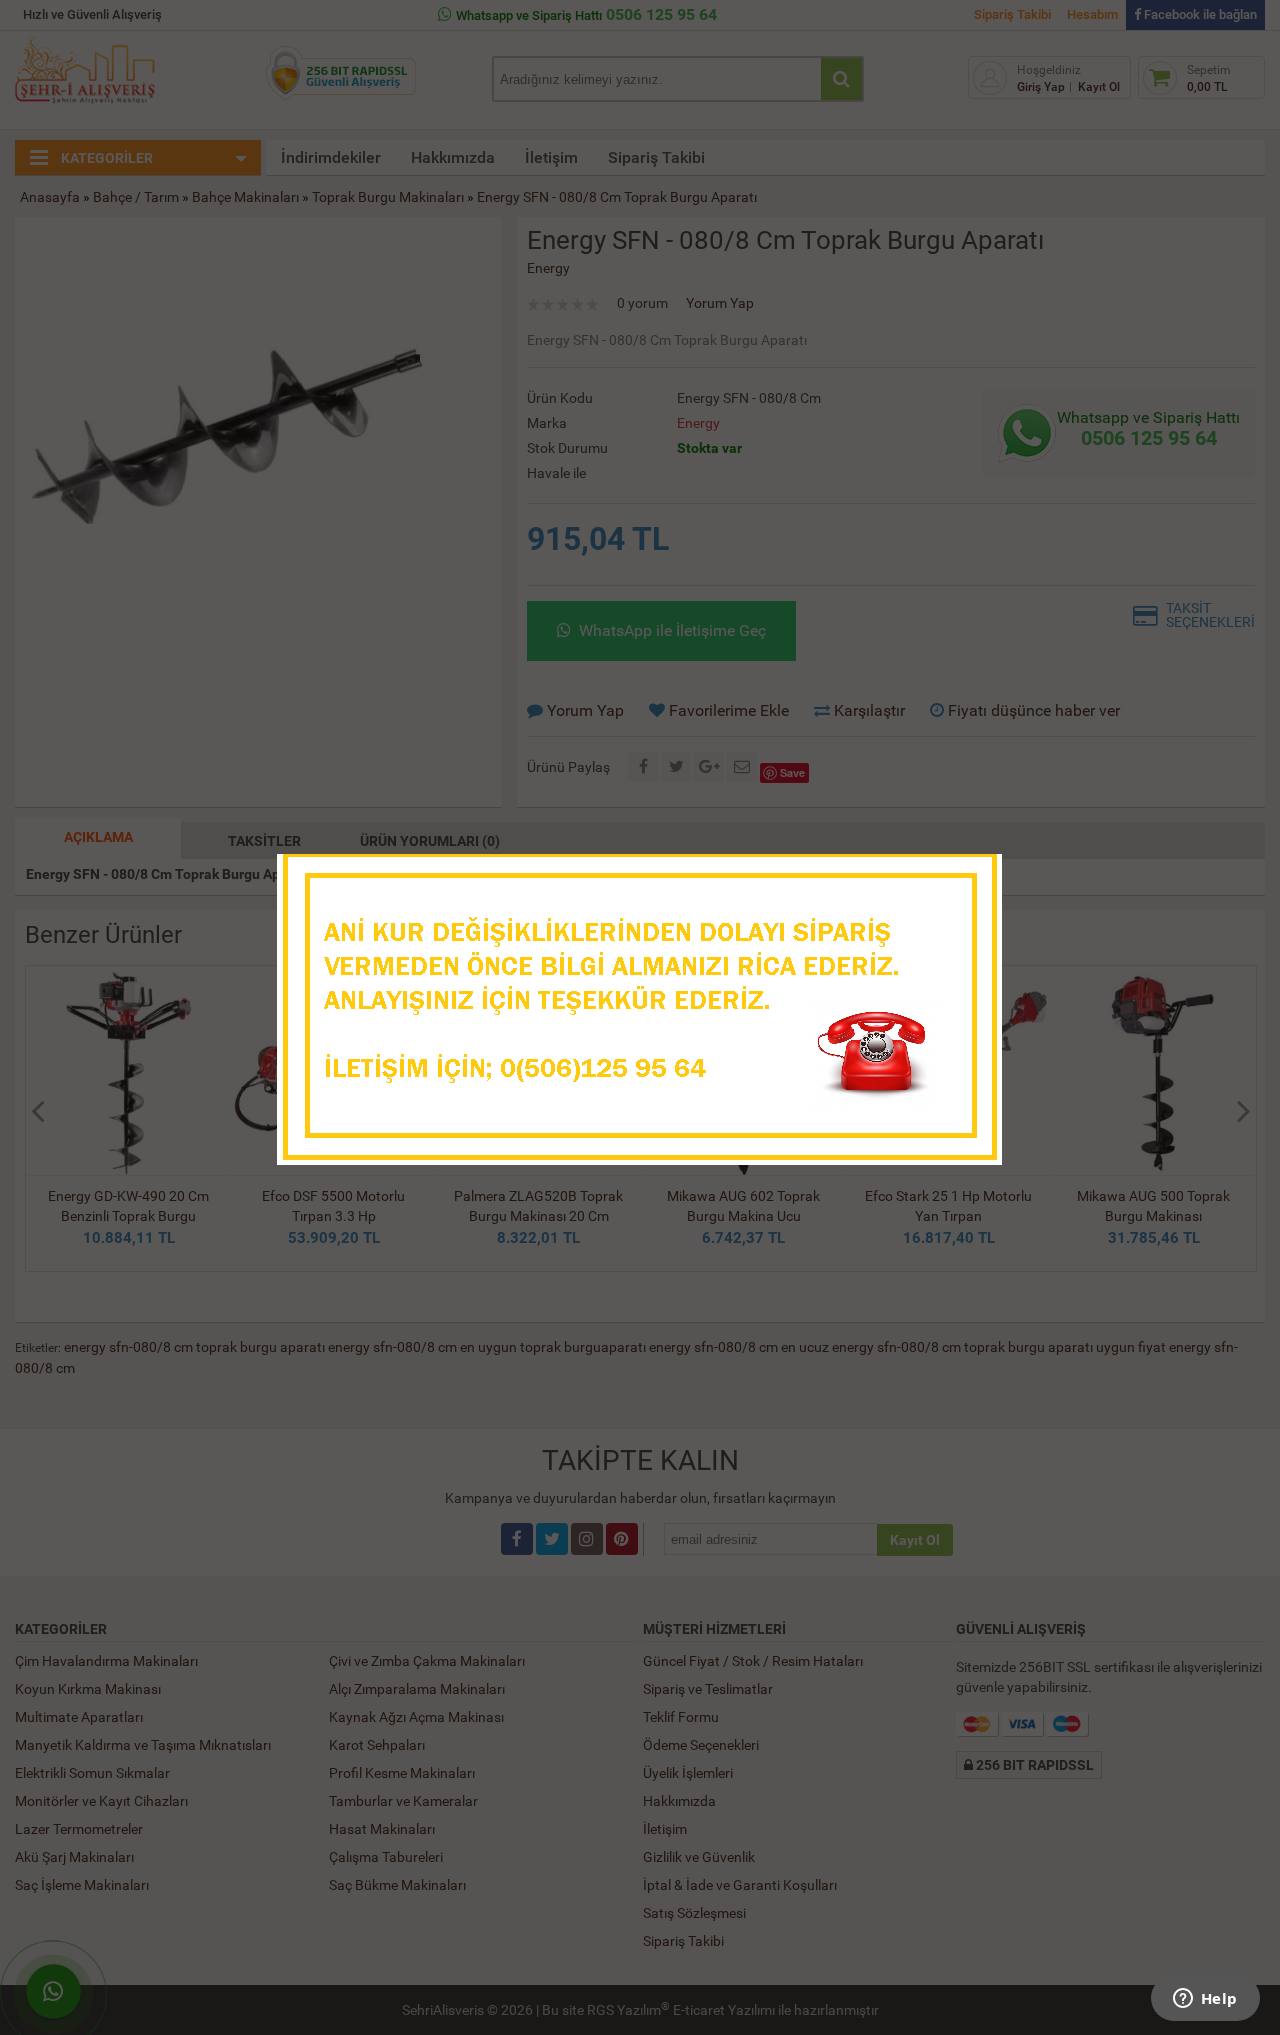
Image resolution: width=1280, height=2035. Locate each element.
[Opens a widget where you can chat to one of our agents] (1205, 2000)
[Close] (967, 875)
